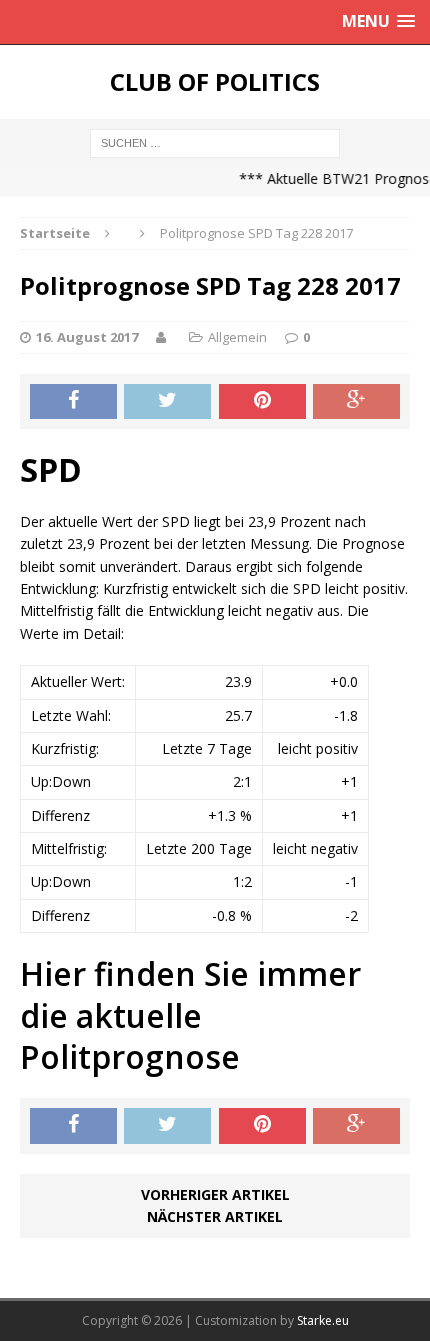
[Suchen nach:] (215, 141)
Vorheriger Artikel (215, 1194)
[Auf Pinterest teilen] (262, 402)
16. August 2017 (87, 337)
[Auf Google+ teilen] (356, 402)
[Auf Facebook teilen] (73, 402)
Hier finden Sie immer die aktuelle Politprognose (190, 1015)
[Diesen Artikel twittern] (167, 402)
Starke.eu (323, 1320)
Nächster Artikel (215, 1216)
